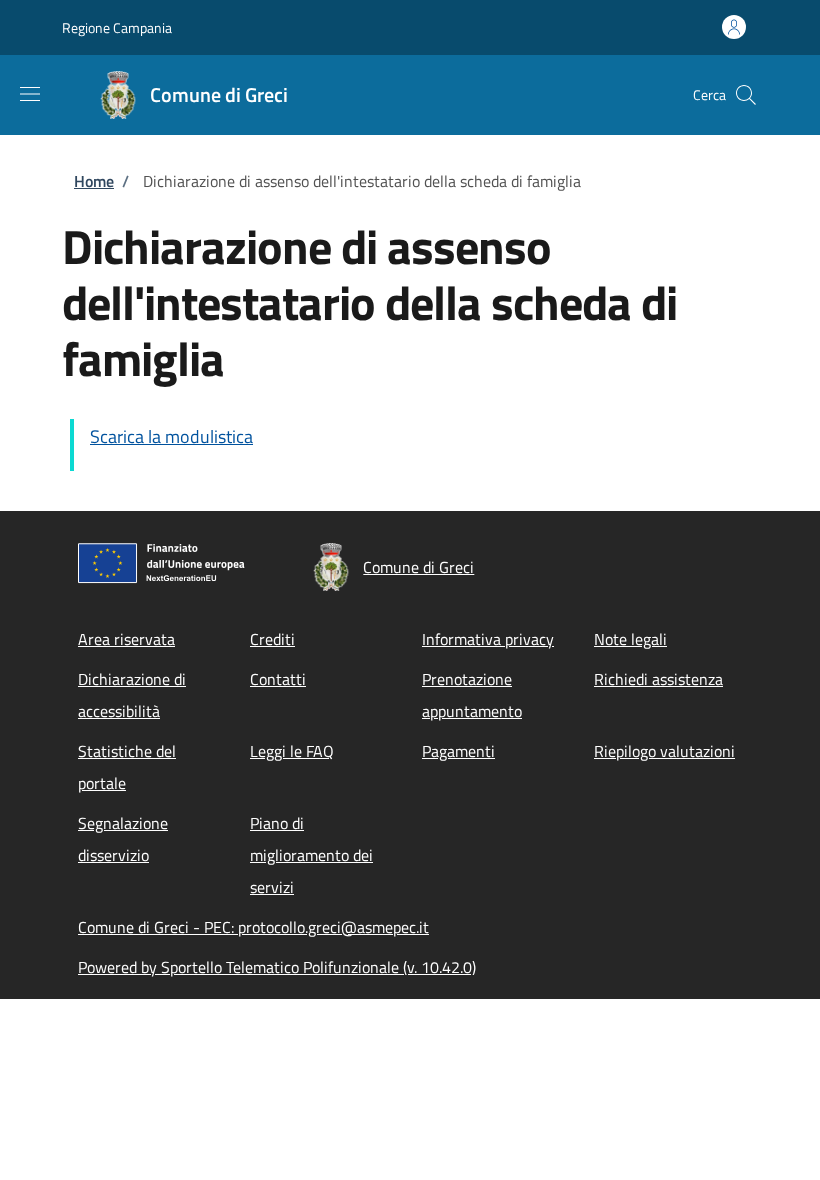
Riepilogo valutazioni (664, 751)
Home (94, 181)
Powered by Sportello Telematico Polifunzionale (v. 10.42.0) (277, 967)
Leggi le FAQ (292, 751)
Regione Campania (117, 27)
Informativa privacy (488, 639)
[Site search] (746, 95)
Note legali (630, 639)
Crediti (272, 639)
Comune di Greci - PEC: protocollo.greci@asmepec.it (253, 927)
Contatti (278, 679)
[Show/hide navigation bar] (30, 94)
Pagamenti (458, 751)
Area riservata (126, 639)
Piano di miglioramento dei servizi (311, 855)
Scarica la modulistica (171, 436)
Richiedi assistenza (658, 679)
